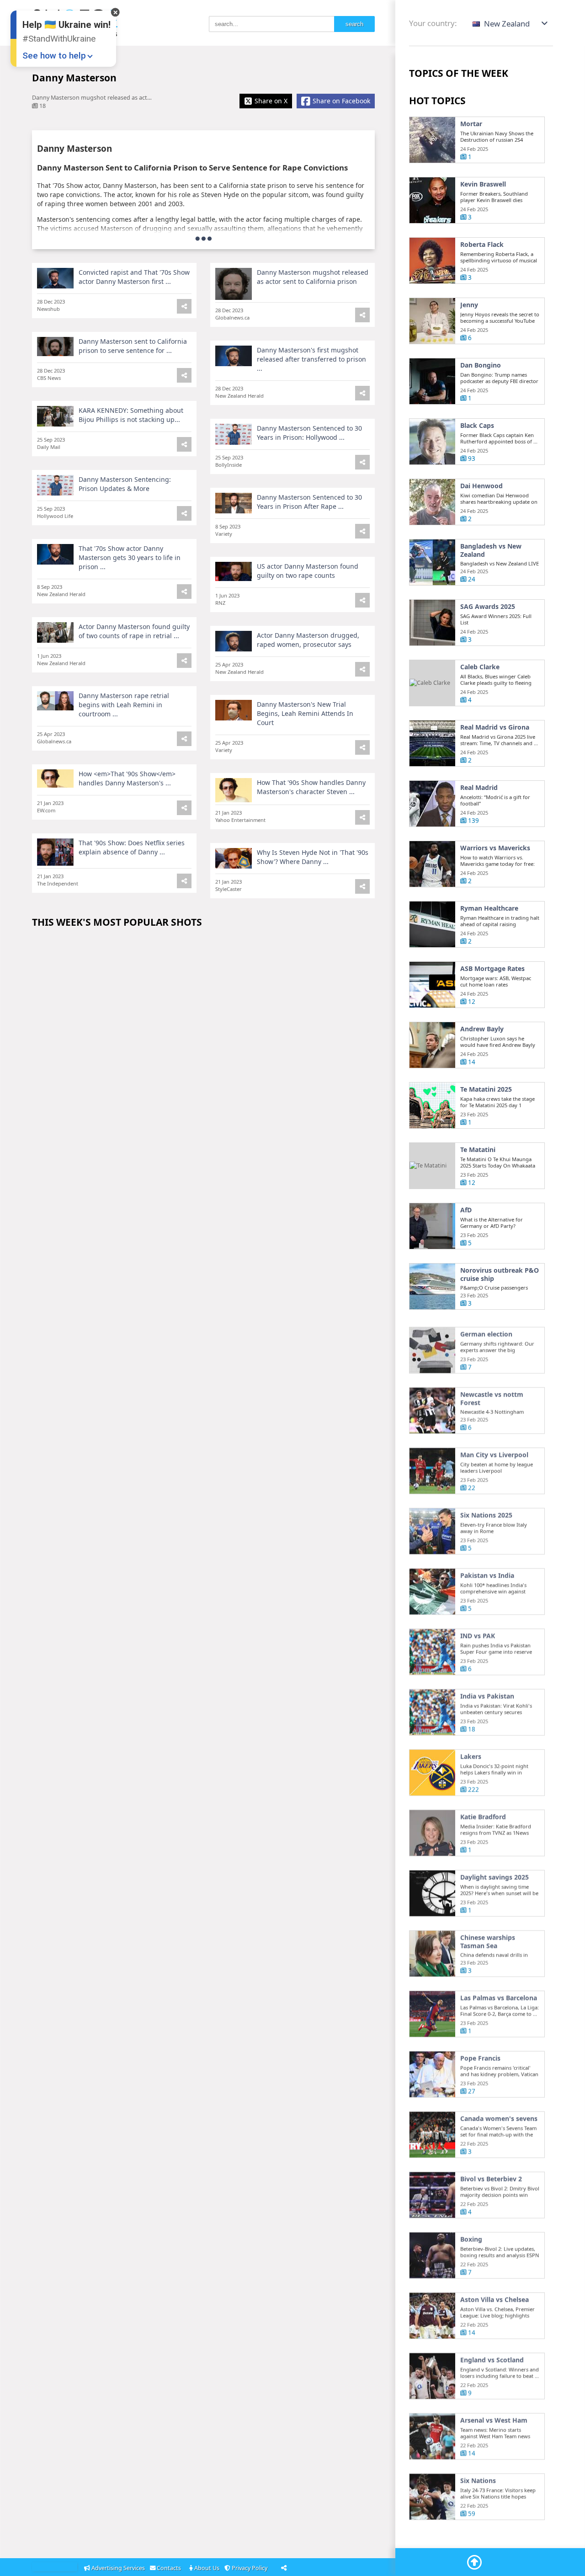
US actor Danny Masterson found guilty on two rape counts (308, 571)
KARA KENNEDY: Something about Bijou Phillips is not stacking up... (131, 415)
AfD (466, 1210)
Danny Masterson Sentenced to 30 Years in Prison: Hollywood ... (309, 433)
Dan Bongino (481, 365)
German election (486, 1331)
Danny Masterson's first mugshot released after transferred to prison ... (311, 359)
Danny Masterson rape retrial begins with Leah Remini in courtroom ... (124, 705)
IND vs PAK (478, 1632)
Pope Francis (480, 2055)
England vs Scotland (492, 2357)
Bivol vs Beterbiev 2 (491, 2176)
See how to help (54, 56)
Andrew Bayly (482, 1029)
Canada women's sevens (499, 2115)
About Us (207, 2568)
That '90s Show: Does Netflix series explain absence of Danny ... (132, 847)
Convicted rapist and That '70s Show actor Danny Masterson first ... (134, 277)
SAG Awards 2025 (488, 607)
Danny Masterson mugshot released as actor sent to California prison (313, 277)
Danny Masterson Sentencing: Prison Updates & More (125, 484)
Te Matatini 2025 (486, 1089)
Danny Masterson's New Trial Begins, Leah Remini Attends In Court (305, 713)
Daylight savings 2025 (495, 1874)
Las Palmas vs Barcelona (499, 1995)
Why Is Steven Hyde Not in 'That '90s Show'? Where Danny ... (313, 857)
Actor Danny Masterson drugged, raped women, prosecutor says (308, 640)
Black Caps (477, 426)
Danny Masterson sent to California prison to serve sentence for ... (133, 346)
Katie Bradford (483, 1813)
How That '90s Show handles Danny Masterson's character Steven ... (311, 787)
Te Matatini (478, 1150)
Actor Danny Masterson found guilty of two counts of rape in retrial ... (134, 631)
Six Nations (478, 2477)
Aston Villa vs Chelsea (495, 2296)
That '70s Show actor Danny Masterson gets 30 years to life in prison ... (130, 557)
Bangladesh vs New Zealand (491, 550)
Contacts (170, 2568)
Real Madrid (479, 788)
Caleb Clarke (480, 667)
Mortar (471, 124)
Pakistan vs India (487, 1572)
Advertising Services (118, 2568)
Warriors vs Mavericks (495, 848)
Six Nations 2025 (486, 1512)
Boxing (471, 2236)
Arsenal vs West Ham (494, 2417)
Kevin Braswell (483, 184)
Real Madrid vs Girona (495, 727)
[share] (362, 315)
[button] (511, 24)
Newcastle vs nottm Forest (492, 1395)
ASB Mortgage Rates (492, 969)
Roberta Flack (482, 245)
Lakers (471, 1753)
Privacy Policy (250, 2568)
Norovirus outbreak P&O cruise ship (500, 1274)
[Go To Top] (474, 2562)
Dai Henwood (481, 486)
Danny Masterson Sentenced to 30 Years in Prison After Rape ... (309, 502)
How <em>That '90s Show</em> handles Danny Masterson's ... (127, 778)
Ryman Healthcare (489, 908)
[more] (204, 238)
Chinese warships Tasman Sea (488, 1938)
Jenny (469, 305)
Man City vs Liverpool (494, 1451)
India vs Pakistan (487, 1693)
